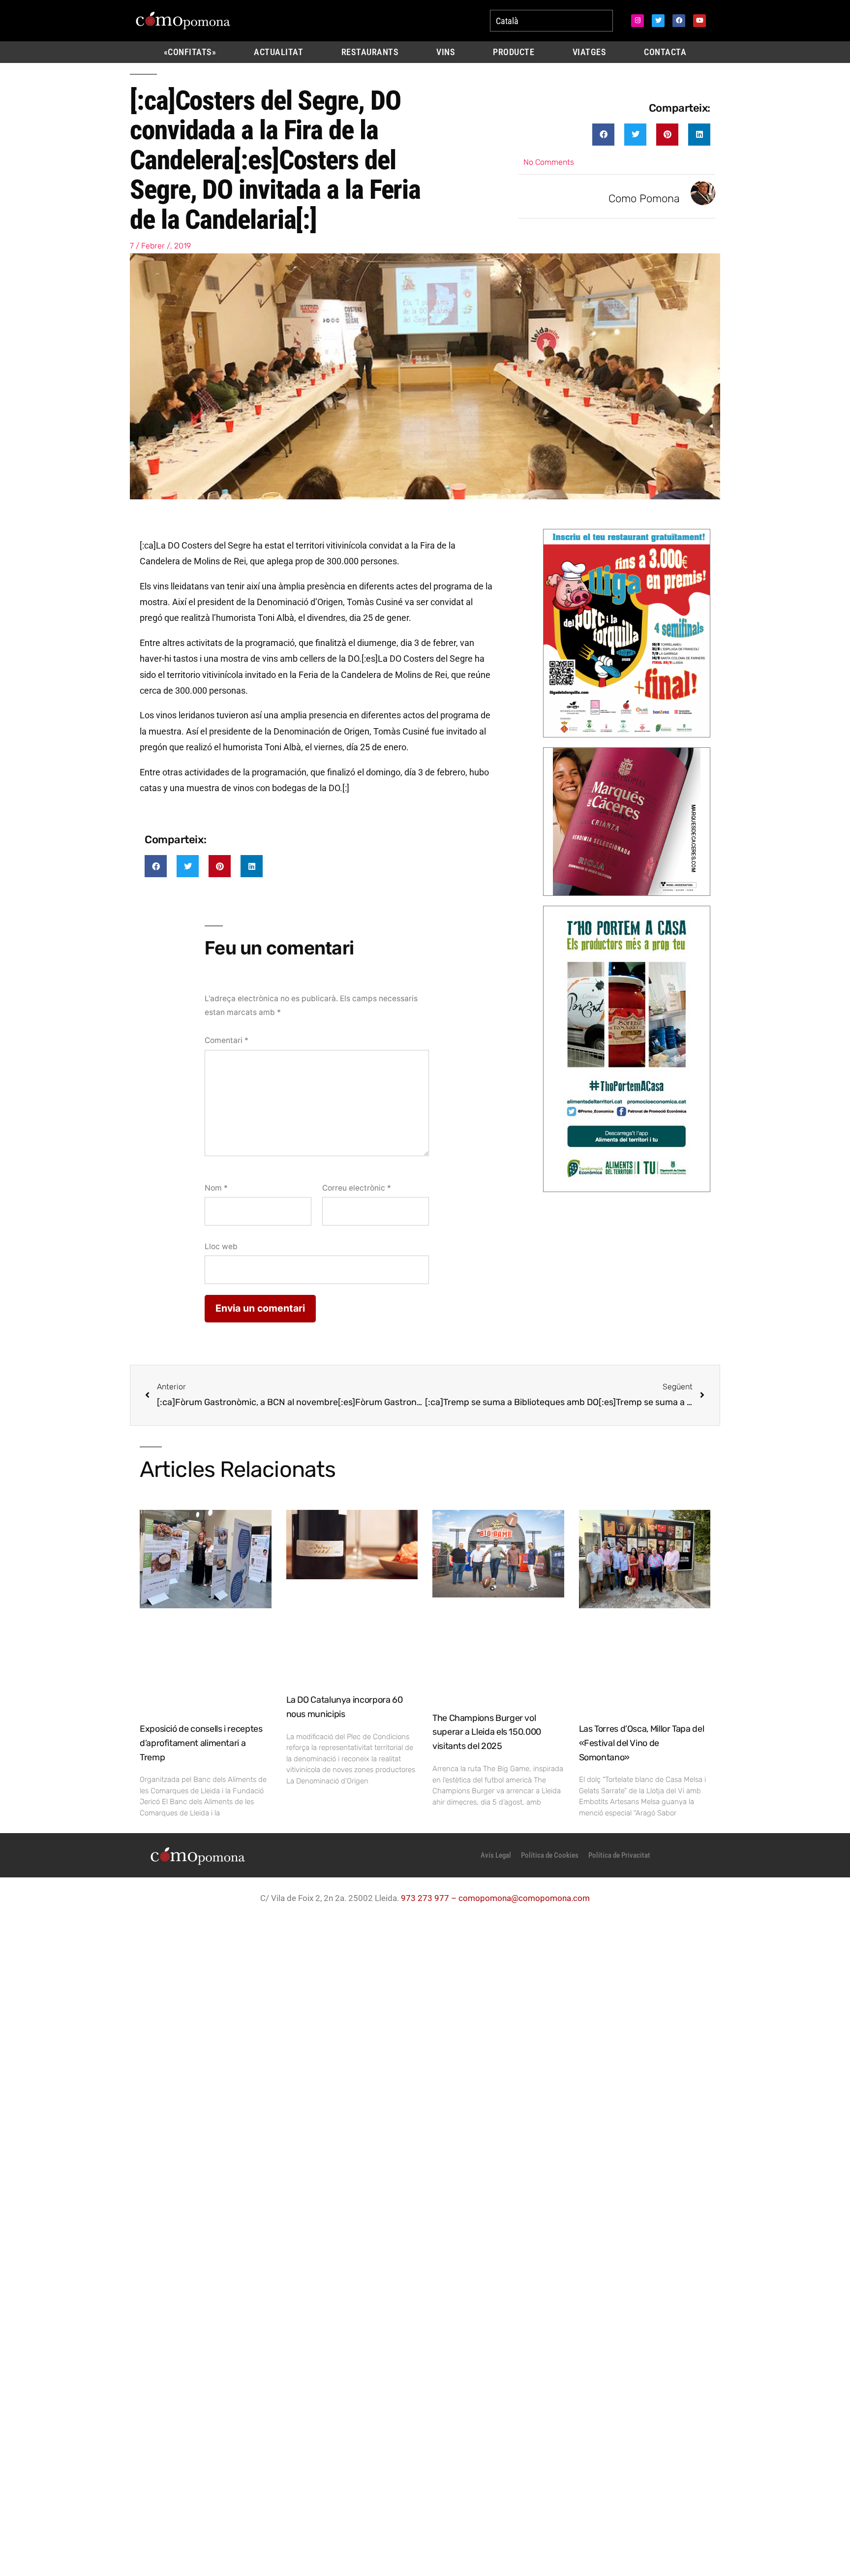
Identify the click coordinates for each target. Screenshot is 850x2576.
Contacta (665, 52)
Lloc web (221, 1246)
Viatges (590, 52)
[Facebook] (679, 21)
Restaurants (370, 52)
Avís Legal (496, 1855)
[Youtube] (699, 21)
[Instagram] (637, 21)
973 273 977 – (430, 1898)
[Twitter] (658, 21)
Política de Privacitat (619, 1855)
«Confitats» (190, 52)
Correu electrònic (357, 1188)
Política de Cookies (550, 1855)
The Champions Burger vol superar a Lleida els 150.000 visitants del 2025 (487, 1732)
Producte (514, 52)
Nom (216, 1188)
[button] (603, 135)
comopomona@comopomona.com (524, 1898)
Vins (446, 52)
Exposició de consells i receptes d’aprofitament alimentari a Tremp (201, 1743)
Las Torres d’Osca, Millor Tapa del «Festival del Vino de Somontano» (642, 1743)
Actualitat (278, 52)
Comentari (227, 1040)
